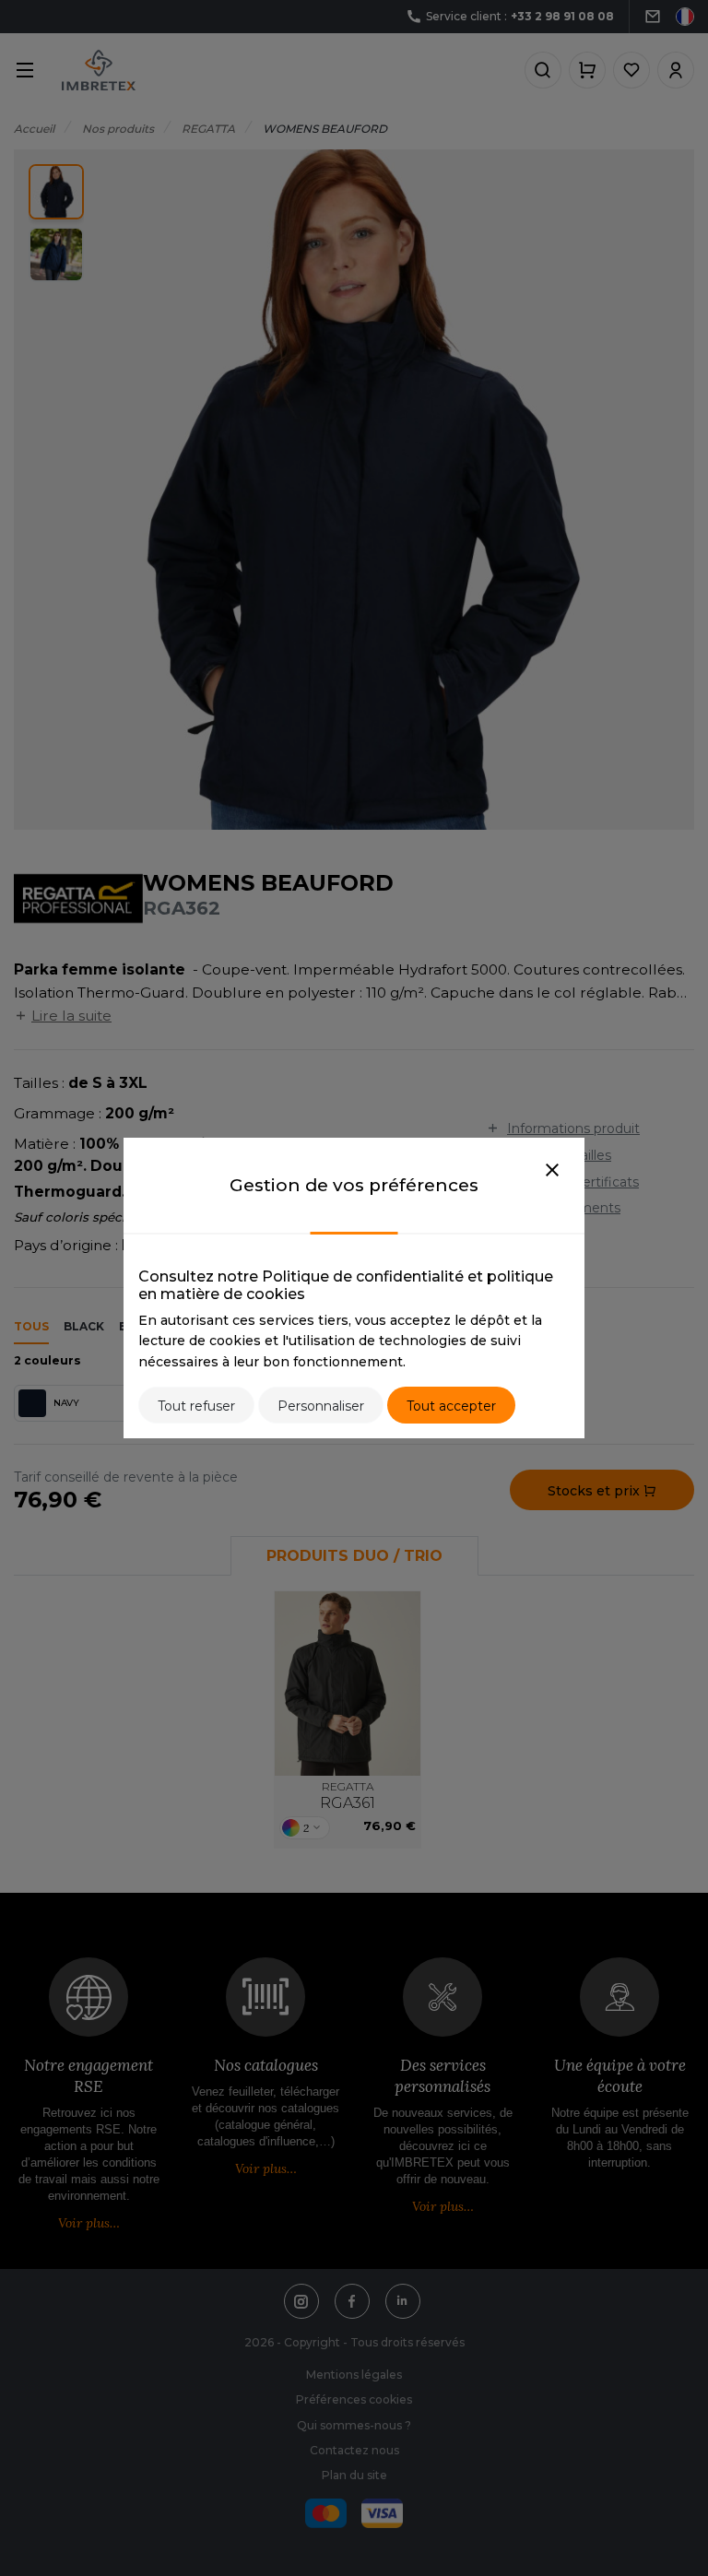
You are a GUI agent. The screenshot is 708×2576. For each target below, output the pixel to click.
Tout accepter (451, 1406)
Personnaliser (321, 1406)
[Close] (552, 1171)
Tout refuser (196, 1406)
